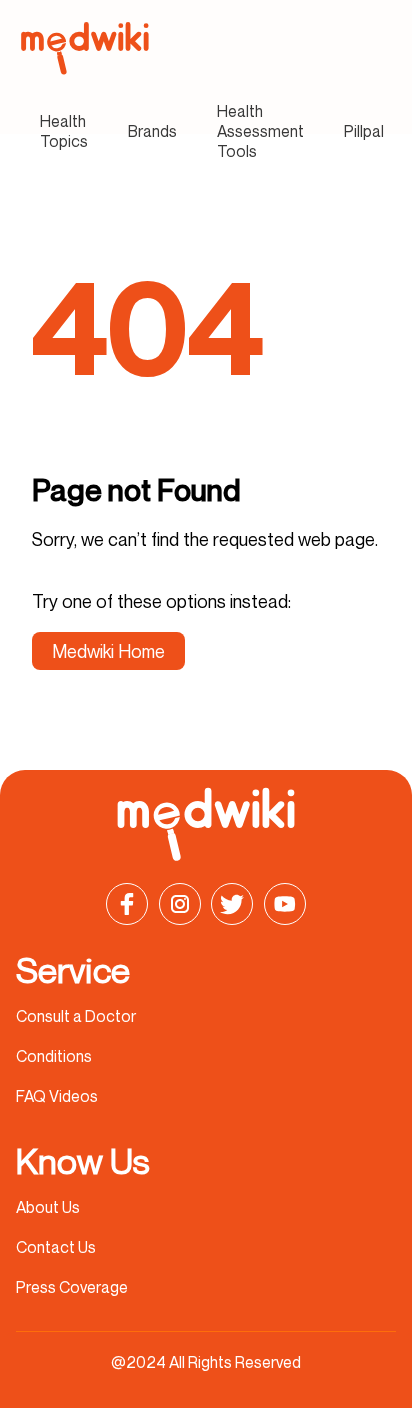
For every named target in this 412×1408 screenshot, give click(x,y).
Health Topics (64, 131)
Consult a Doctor (76, 1016)
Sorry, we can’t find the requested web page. (205, 539)
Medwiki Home (108, 651)
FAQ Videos (57, 1096)
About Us (48, 1207)
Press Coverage (72, 1287)
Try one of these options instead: (161, 601)
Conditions (54, 1056)
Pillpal (364, 131)
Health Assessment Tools (260, 131)
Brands (152, 131)
